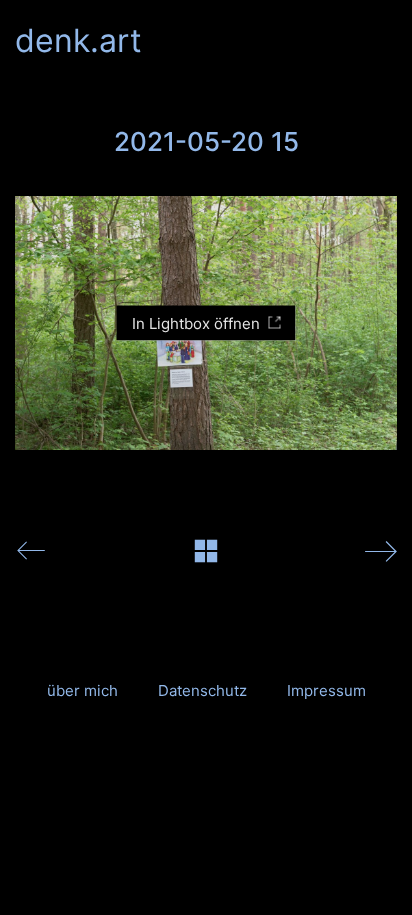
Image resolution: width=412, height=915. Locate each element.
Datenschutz (202, 690)
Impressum (326, 690)
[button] (385, 41)
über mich (82, 690)
